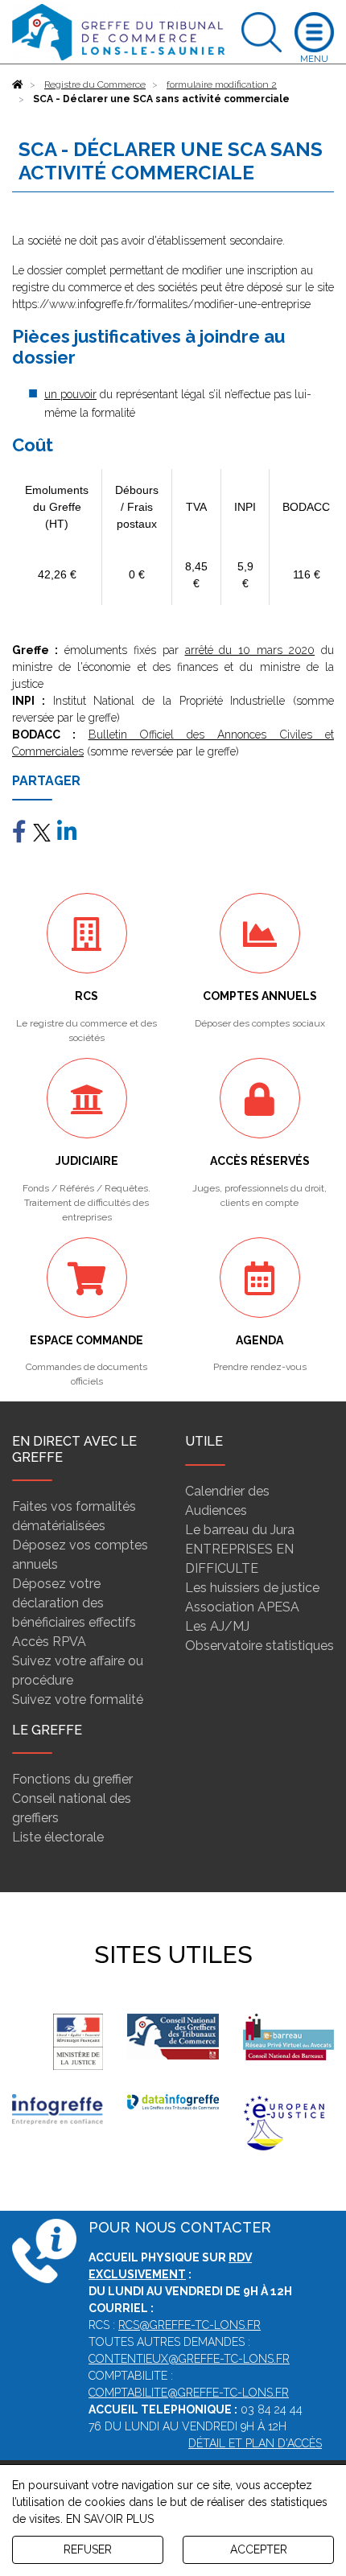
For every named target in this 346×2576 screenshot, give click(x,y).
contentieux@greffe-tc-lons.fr (189, 2359)
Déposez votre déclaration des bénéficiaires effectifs (74, 1603)
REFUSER (88, 2549)
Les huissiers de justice (252, 1588)
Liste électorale (58, 1837)
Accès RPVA (49, 1642)
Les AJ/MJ (217, 1626)
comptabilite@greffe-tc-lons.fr (189, 2393)
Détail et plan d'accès (255, 2443)
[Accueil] (18, 84)
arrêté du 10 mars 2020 (250, 650)
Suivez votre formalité (78, 1700)
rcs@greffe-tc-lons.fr (189, 2325)
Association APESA (242, 1607)
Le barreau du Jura (240, 1530)
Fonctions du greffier (72, 1779)
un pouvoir (70, 394)
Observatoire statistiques (259, 1646)
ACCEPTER (259, 2549)
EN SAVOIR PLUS (110, 2519)
